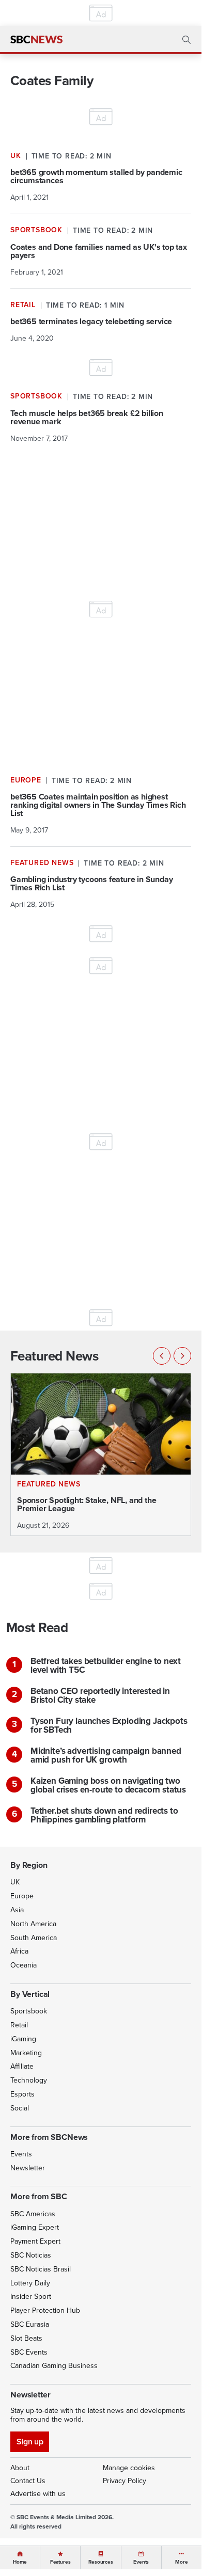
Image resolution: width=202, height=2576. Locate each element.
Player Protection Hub (45, 2310)
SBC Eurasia (30, 2324)
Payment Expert (35, 2241)
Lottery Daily (30, 2283)
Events (21, 2154)
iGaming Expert (35, 2227)
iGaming (23, 2039)
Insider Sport (31, 2297)
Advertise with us (38, 2494)
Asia (17, 1910)
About (20, 2468)
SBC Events (29, 2352)
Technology (29, 2080)
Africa (19, 1951)
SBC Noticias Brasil (41, 2269)
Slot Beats (26, 2338)
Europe (22, 1896)
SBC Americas (33, 2214)
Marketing (26, 2053)
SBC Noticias (31, 2255)
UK (15, 1882)
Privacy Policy (125, 2481)
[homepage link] (36, 40)
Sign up (30, 2442)
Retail (19, 2025)
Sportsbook (29, 2011)
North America (33, 1924)
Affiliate (22, 2066)
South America (34, 1938)
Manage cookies (129, 2468)
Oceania (24, 1965)
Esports (22, 2094)
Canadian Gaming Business (54, 2366)
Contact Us (28, 2481)
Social (20, 2108)
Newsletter (28, 2168)
